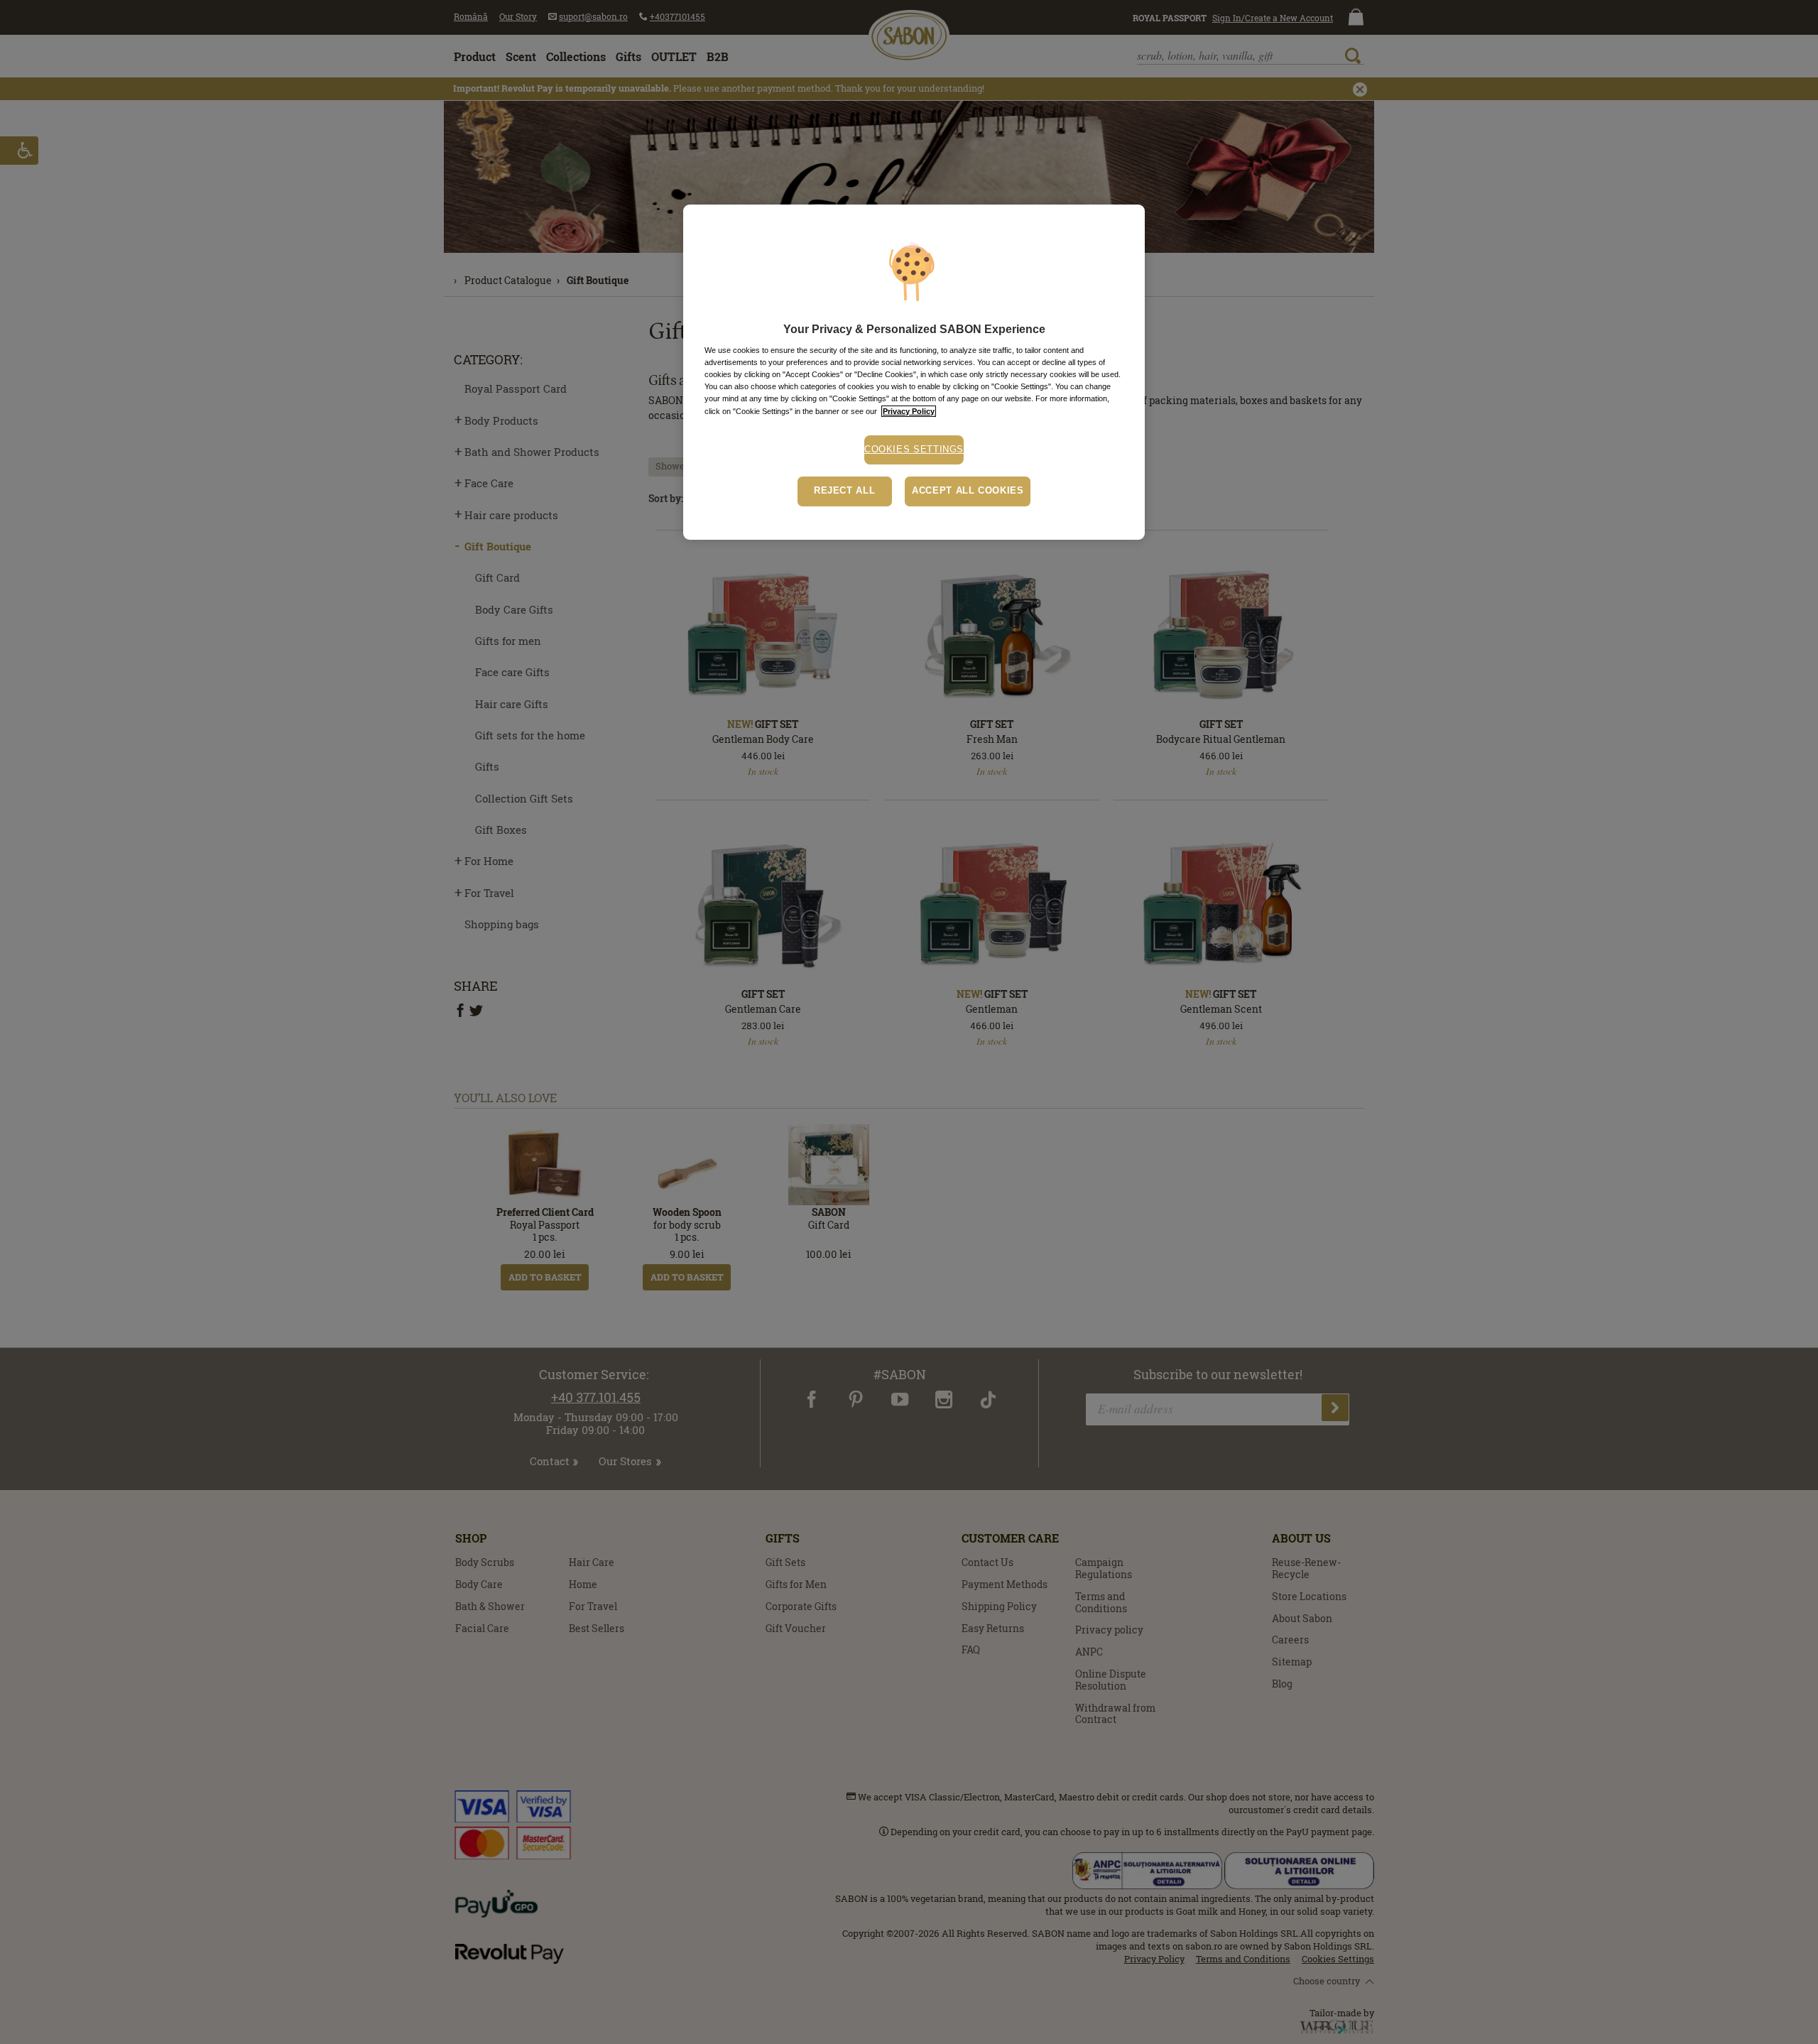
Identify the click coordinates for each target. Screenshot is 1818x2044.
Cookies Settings (914, 450)
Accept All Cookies (968, 491)
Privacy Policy (909, 411)
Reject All (844, 491)
